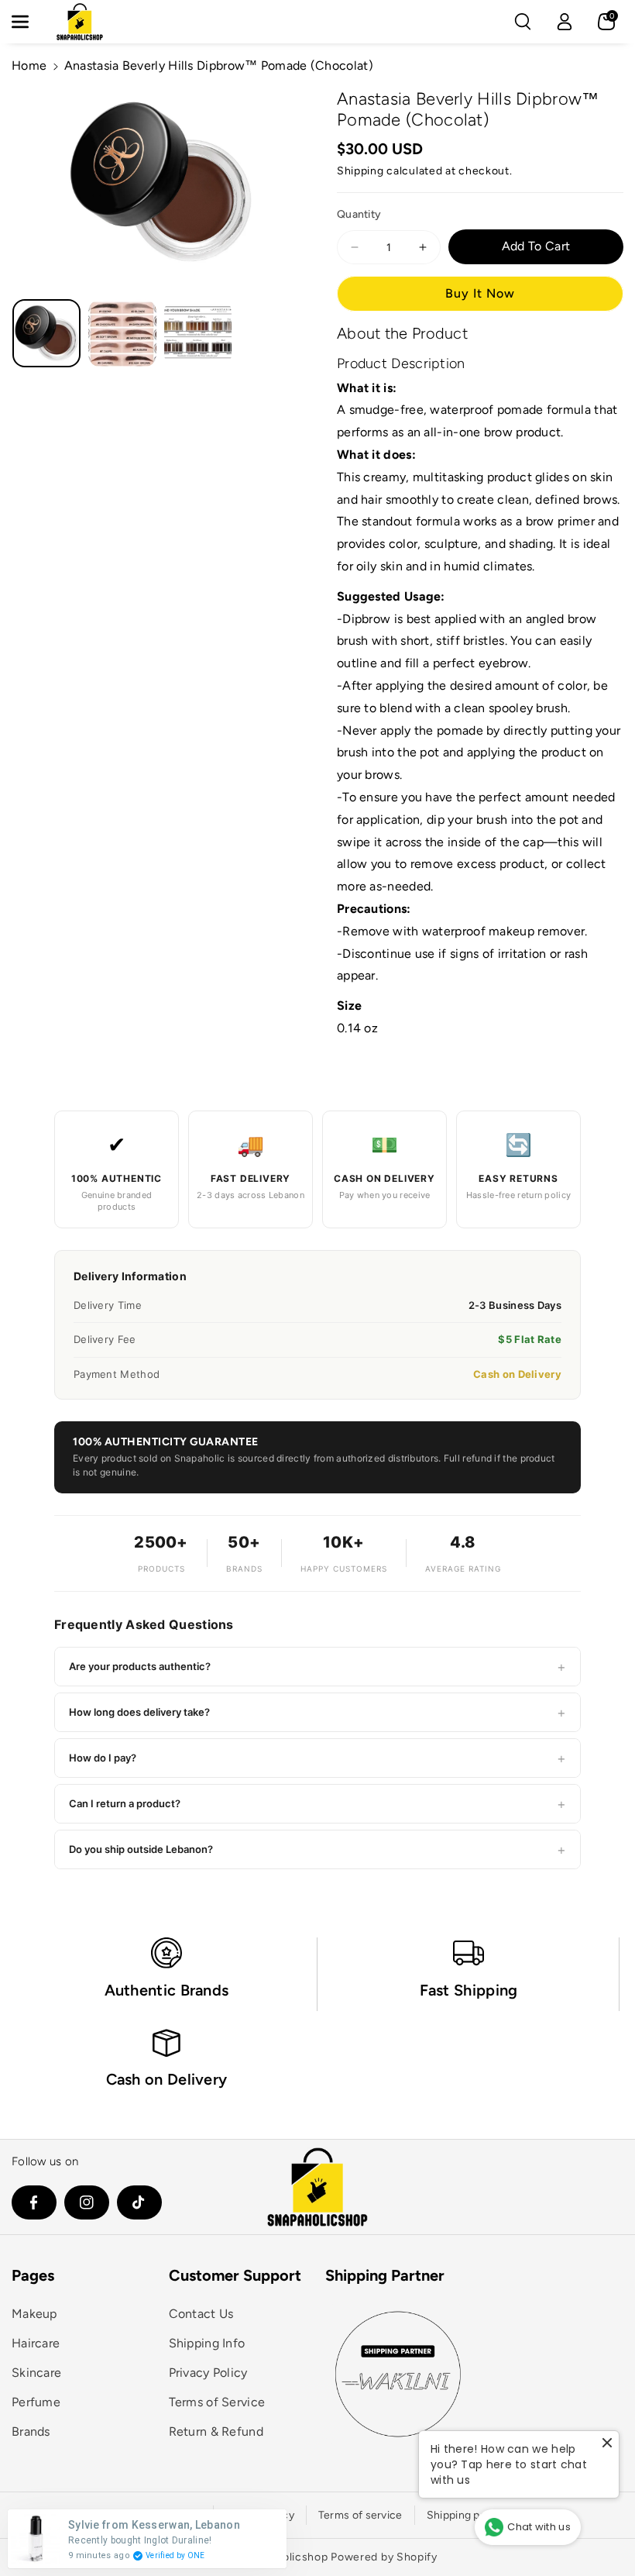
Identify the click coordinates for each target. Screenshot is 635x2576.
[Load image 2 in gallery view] (122, 333)
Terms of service (360, 2515)
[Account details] (565, 22)
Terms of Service (217, 2402)
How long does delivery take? (317, 1712)
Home (29, 65)
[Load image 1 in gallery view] (46, 333)
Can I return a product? (317, 1804)
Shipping (360, 171)
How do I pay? (317, 1758)
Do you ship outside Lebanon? (317, 1849)
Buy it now (480, 293)
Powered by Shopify (384, 2557)
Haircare (36, 2343)
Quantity (359, 214)
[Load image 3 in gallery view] (198, 333)
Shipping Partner (385, 2275)
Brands (31, 2431)
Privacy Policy (208, 2373)
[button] (29, 22)
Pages (33, 2275)
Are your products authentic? (317, 1667)
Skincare (36, 2373)
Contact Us (201, 2314)
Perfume (36, 2402)
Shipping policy (465, 2515)
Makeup (34, 2314)
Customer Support (235, 2275)
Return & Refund (216, 2431)
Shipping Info (207, 2343)
